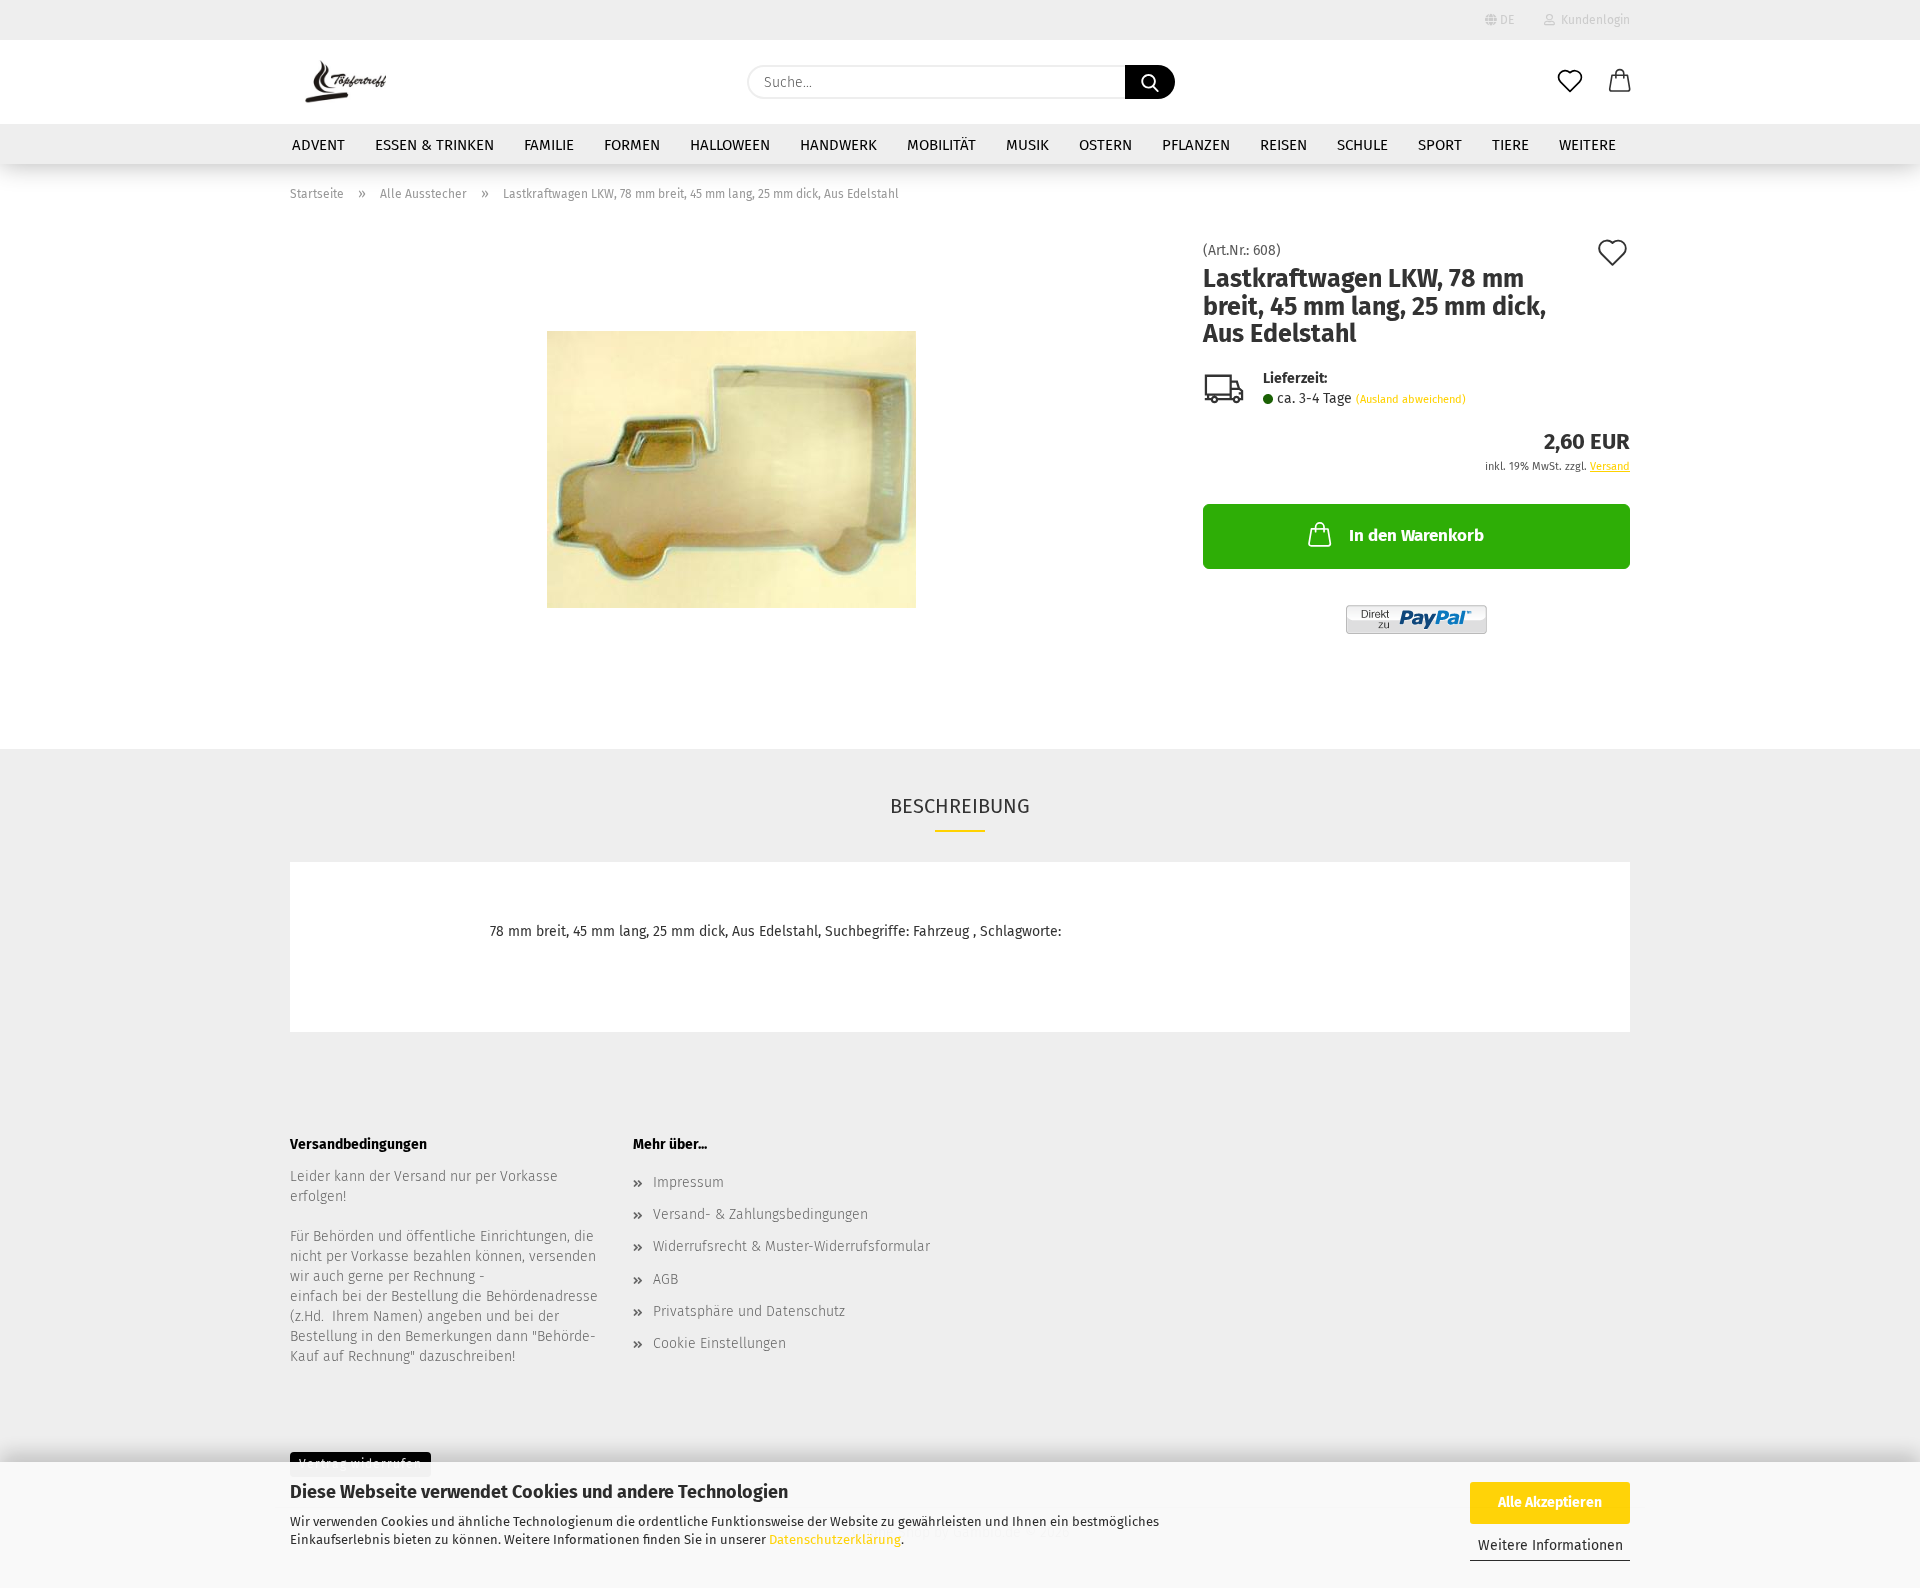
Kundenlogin (1592, 20)
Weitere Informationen (1550, 1545)
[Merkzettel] (1570, 82)
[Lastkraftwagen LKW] (731, 468)
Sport (1440, 145)
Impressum (688, 1182)
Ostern (1105, 145)
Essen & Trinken (434, 145)
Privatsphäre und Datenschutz (749, 1311)
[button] (1620, 82)
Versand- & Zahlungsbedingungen (760, 1214)
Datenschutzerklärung (835, 1539)
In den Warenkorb (1416, 535)
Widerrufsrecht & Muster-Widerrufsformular (791, 1246)
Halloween (730, 145)
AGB (665, 1279)
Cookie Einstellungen (719, 1343)
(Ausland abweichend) (1411, 399)
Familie (549, 145)
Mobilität (941, 145)
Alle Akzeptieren (1550, 1502)
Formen (632, 145)
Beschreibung (960, 806)
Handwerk (838, 145)
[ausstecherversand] (345, 82)
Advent (318, 145)
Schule (1362, 145)
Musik (1027, 145)
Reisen (1283, 145)
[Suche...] (1150, 82)
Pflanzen (1196, 145)
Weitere (1587, 145)
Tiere (1510, 145)
